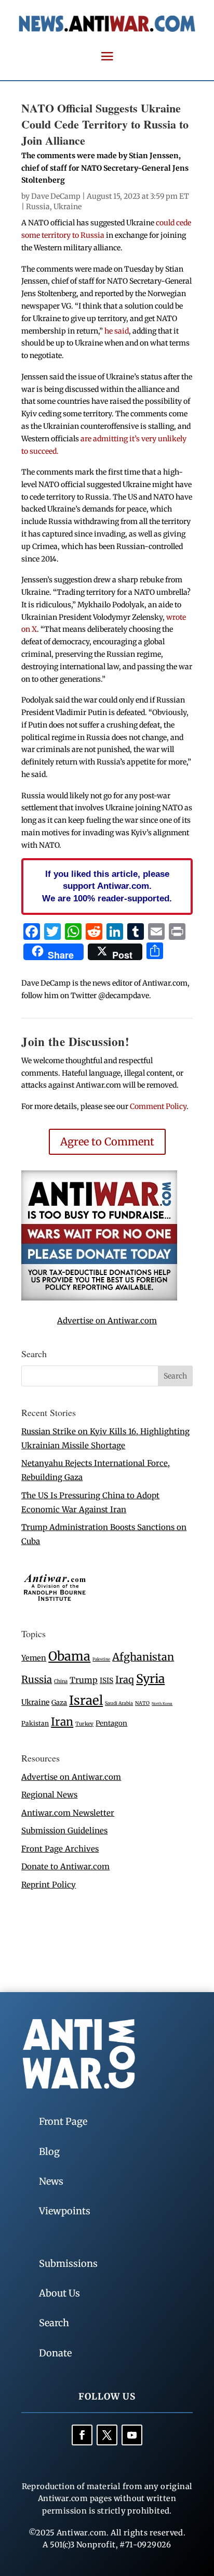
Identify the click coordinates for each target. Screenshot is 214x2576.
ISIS (106, 1681)
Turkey (84, 1724)
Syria (150, 1679)
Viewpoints (65, 2211)
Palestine (101, 1659)
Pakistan (35, 1723)
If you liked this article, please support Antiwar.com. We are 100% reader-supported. (107, 886)
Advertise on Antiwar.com (107, 1321)
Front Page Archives (60, 1849)
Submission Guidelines (64, 1831)
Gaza (59, 1702)
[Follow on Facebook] (82, 2435)
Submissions (68, 2263)
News (51, 2181)
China (61, 1681)
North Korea (162, 1704)
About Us (59, 2293)
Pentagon (111, 1723)
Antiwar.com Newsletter (68, 1813)
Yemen (34, 1658)
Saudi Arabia (119, 1703)
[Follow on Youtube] (132, 2435)
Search (54, 2323)
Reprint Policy (49, 1885)
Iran (62, 1722)
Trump (84, 1680)
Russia (38, 207)
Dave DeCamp (56, 196)
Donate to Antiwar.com (65, 1866)
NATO (142, 1703)
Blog (49, 2152)
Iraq (125, 1680)
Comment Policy (158, 1106)
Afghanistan (143, 1657)
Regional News (49, 1795)
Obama (69, 1656)
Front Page (63, 2121)
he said (117, 331)
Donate (55, 2353)
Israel (86, 1700)
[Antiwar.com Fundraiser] (99, 1298)
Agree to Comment (107, 1142)
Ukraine (68, 207)
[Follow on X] (107, 2435)
